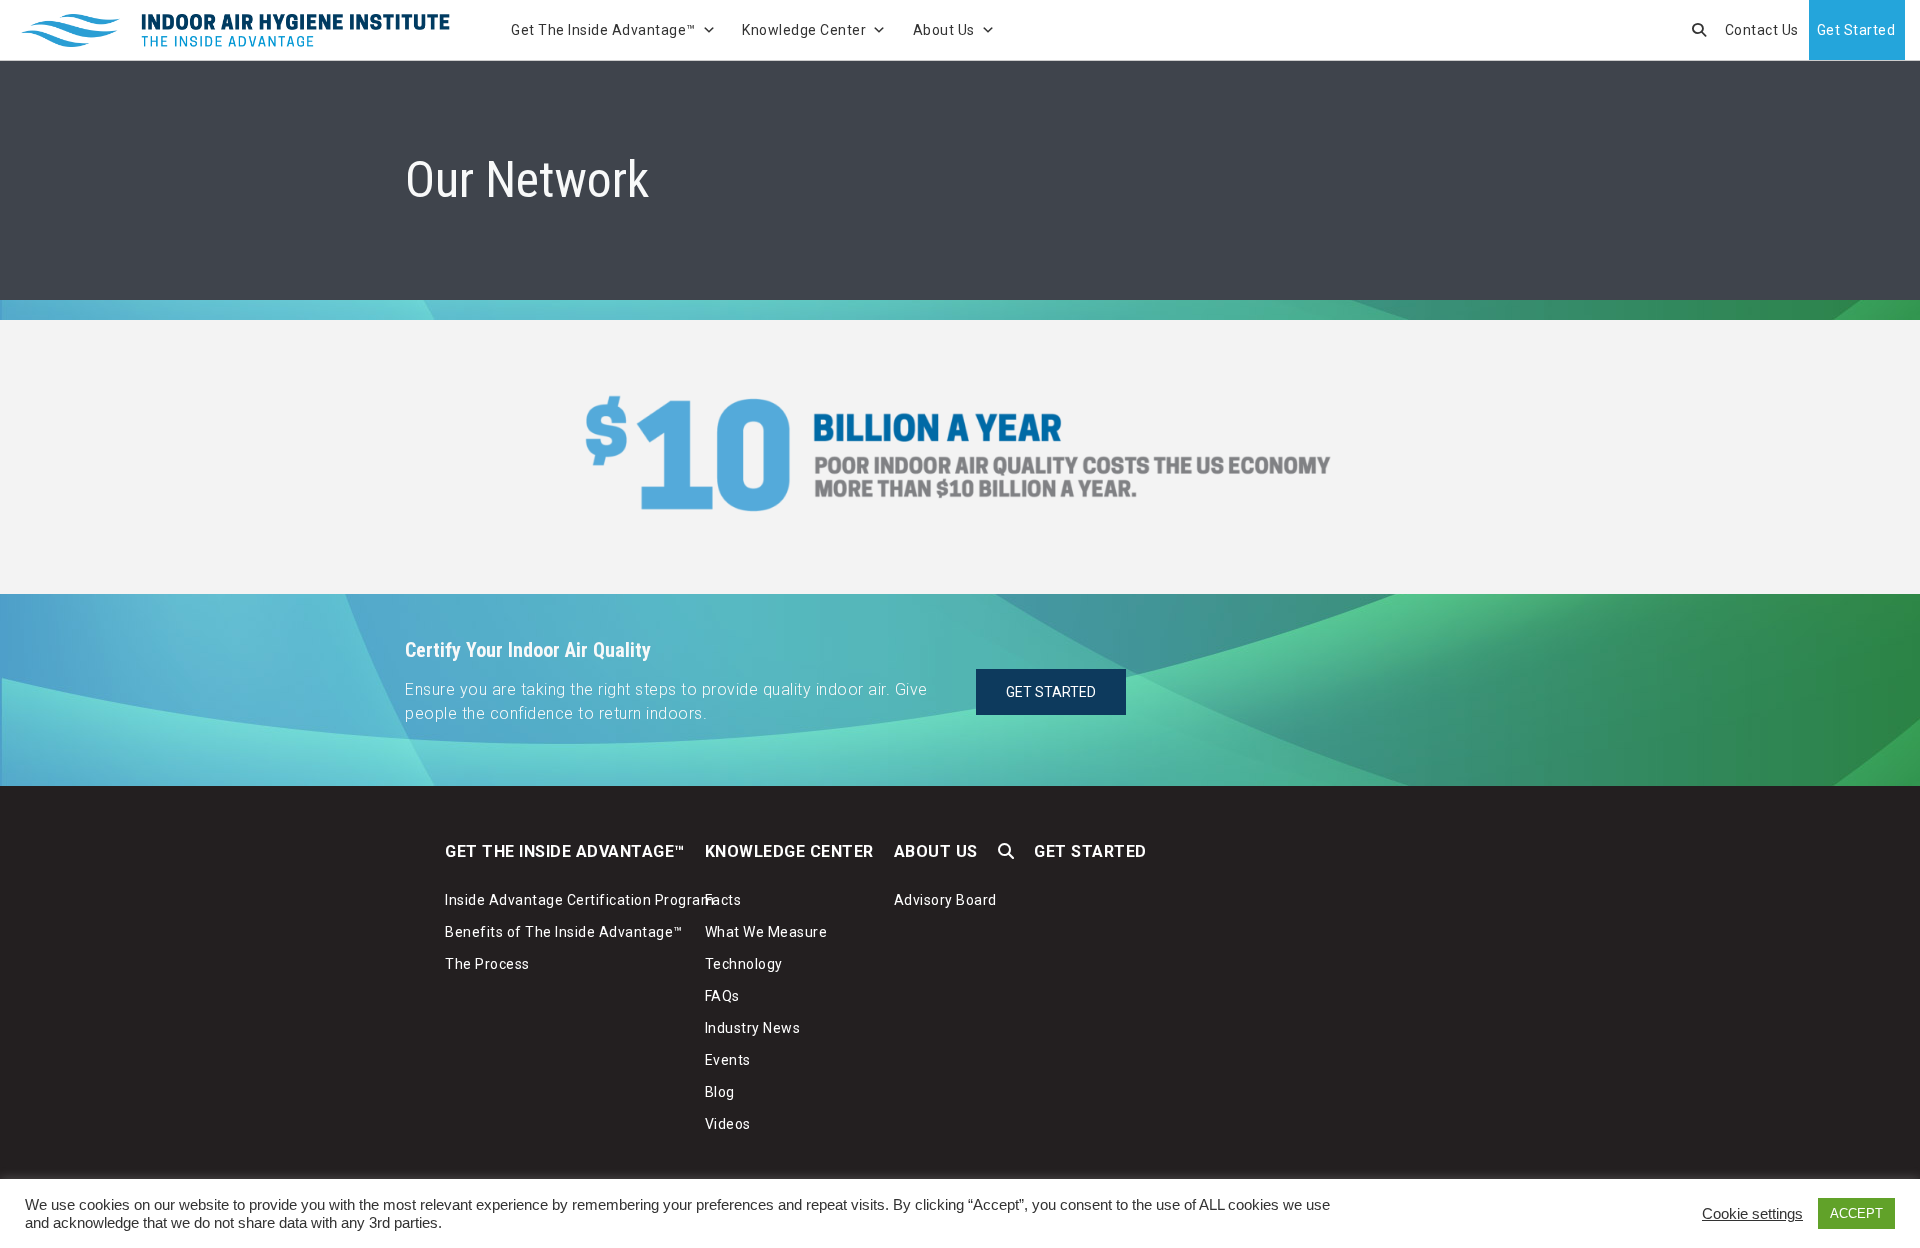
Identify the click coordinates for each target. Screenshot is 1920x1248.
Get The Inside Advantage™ (603, 30)
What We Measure (766, 932)
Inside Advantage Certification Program (579, 900)
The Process (487, 964)
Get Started (1856, 30)
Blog (720, 1092)
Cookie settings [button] (1752, 1214)
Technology (744, 964)
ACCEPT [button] (1856, 1213)
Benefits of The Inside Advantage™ (564, 932)
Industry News (753, 1028)
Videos (728, 1124)
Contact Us (1762, 30)
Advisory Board (945, 900)
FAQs (722, 996)
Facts (723, 900)
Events (728, 1060)
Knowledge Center (804, 30)
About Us (944, 30)
